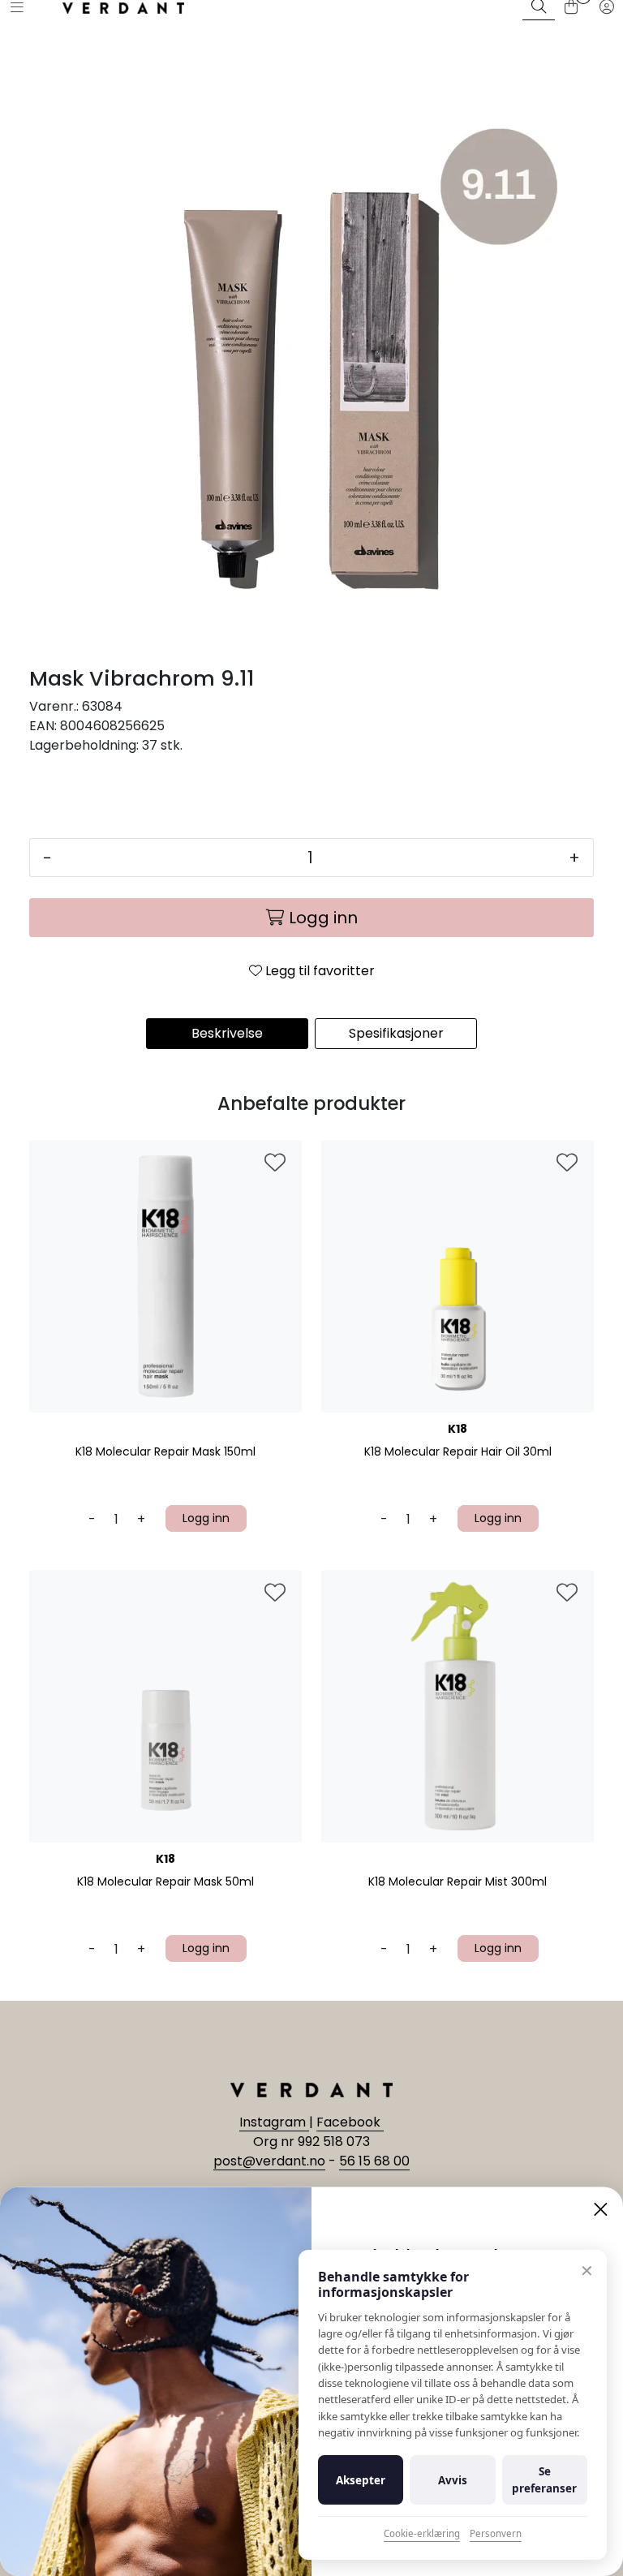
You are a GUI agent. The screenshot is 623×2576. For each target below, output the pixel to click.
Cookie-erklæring (422, 2533)
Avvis (453, 2480)
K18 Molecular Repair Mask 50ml (165, 1882)
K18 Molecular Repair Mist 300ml (458, 1882)
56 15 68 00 (374, 2161)
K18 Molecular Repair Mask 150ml (165, 1452)
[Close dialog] (601, 2209)
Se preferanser (544, 2479)
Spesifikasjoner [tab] (396, 1033)
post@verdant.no (269, 2161)
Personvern (496, 2533)
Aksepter (361, 2480)
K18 (458, 1429)
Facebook (350, 2122)
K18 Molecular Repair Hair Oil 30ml (458, 1452)
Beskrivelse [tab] (227, 1033)
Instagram (274, 2122)
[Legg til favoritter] (275, 1163)
